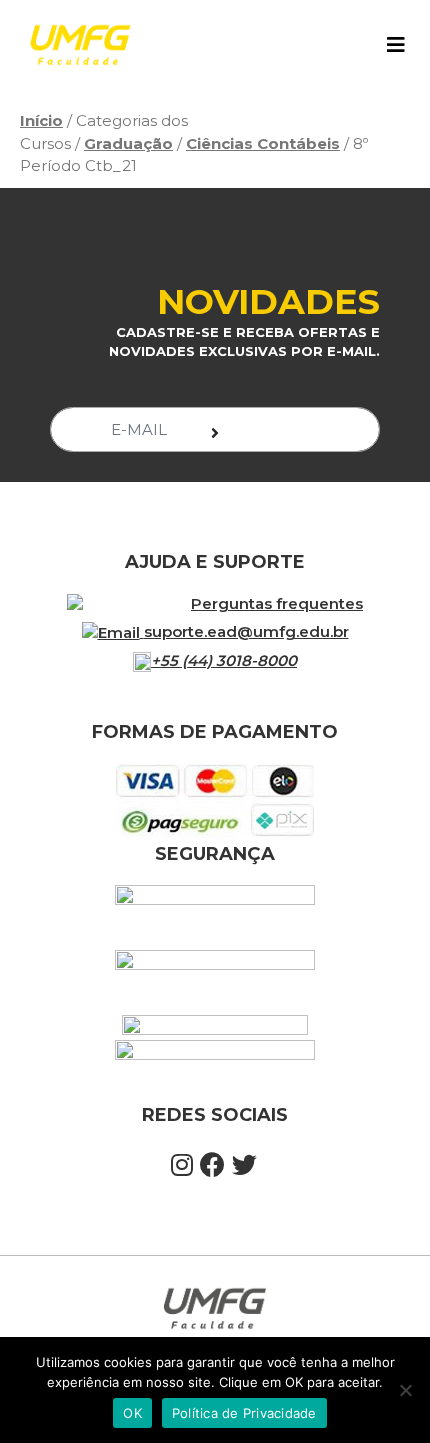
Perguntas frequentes (277, 603)
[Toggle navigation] (396, 45)
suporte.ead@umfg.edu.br (246, 631)
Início (41, 120)
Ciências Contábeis (263, 143)
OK (132, 1413)
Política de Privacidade (244, 1413)
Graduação (128, 143)
